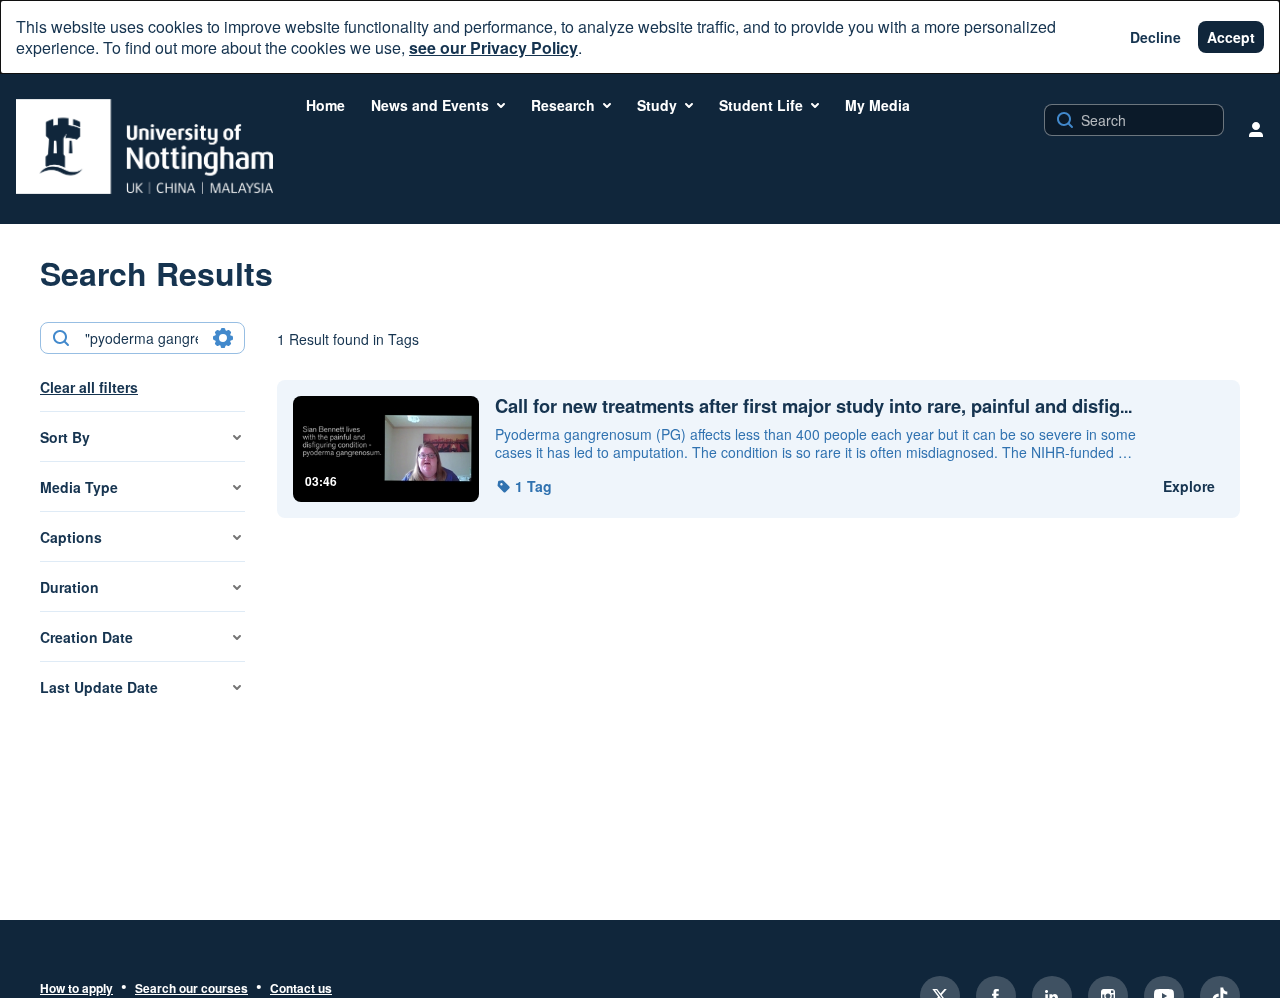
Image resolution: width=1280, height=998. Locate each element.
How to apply (76, 989)
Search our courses (191, 989)
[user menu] (1256, 129)
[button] (523, 486)
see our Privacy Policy (493, 47)
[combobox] (141, 338)
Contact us (301, 989)
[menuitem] (325, 105)
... (813, 406)
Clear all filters (89, 387)
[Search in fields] (223, 338)
